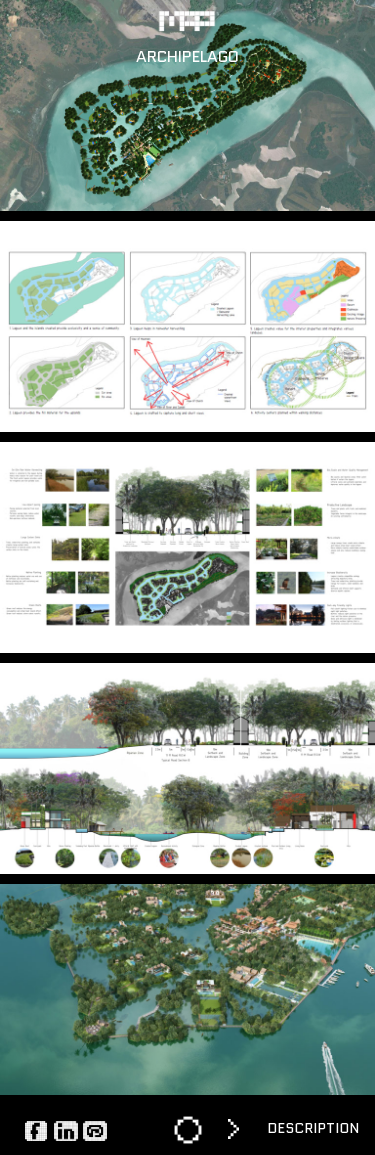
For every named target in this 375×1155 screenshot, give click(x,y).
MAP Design (188, 21)
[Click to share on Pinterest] (95, 1130)
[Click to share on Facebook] (37, 1130)
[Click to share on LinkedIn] (66, 1130)
